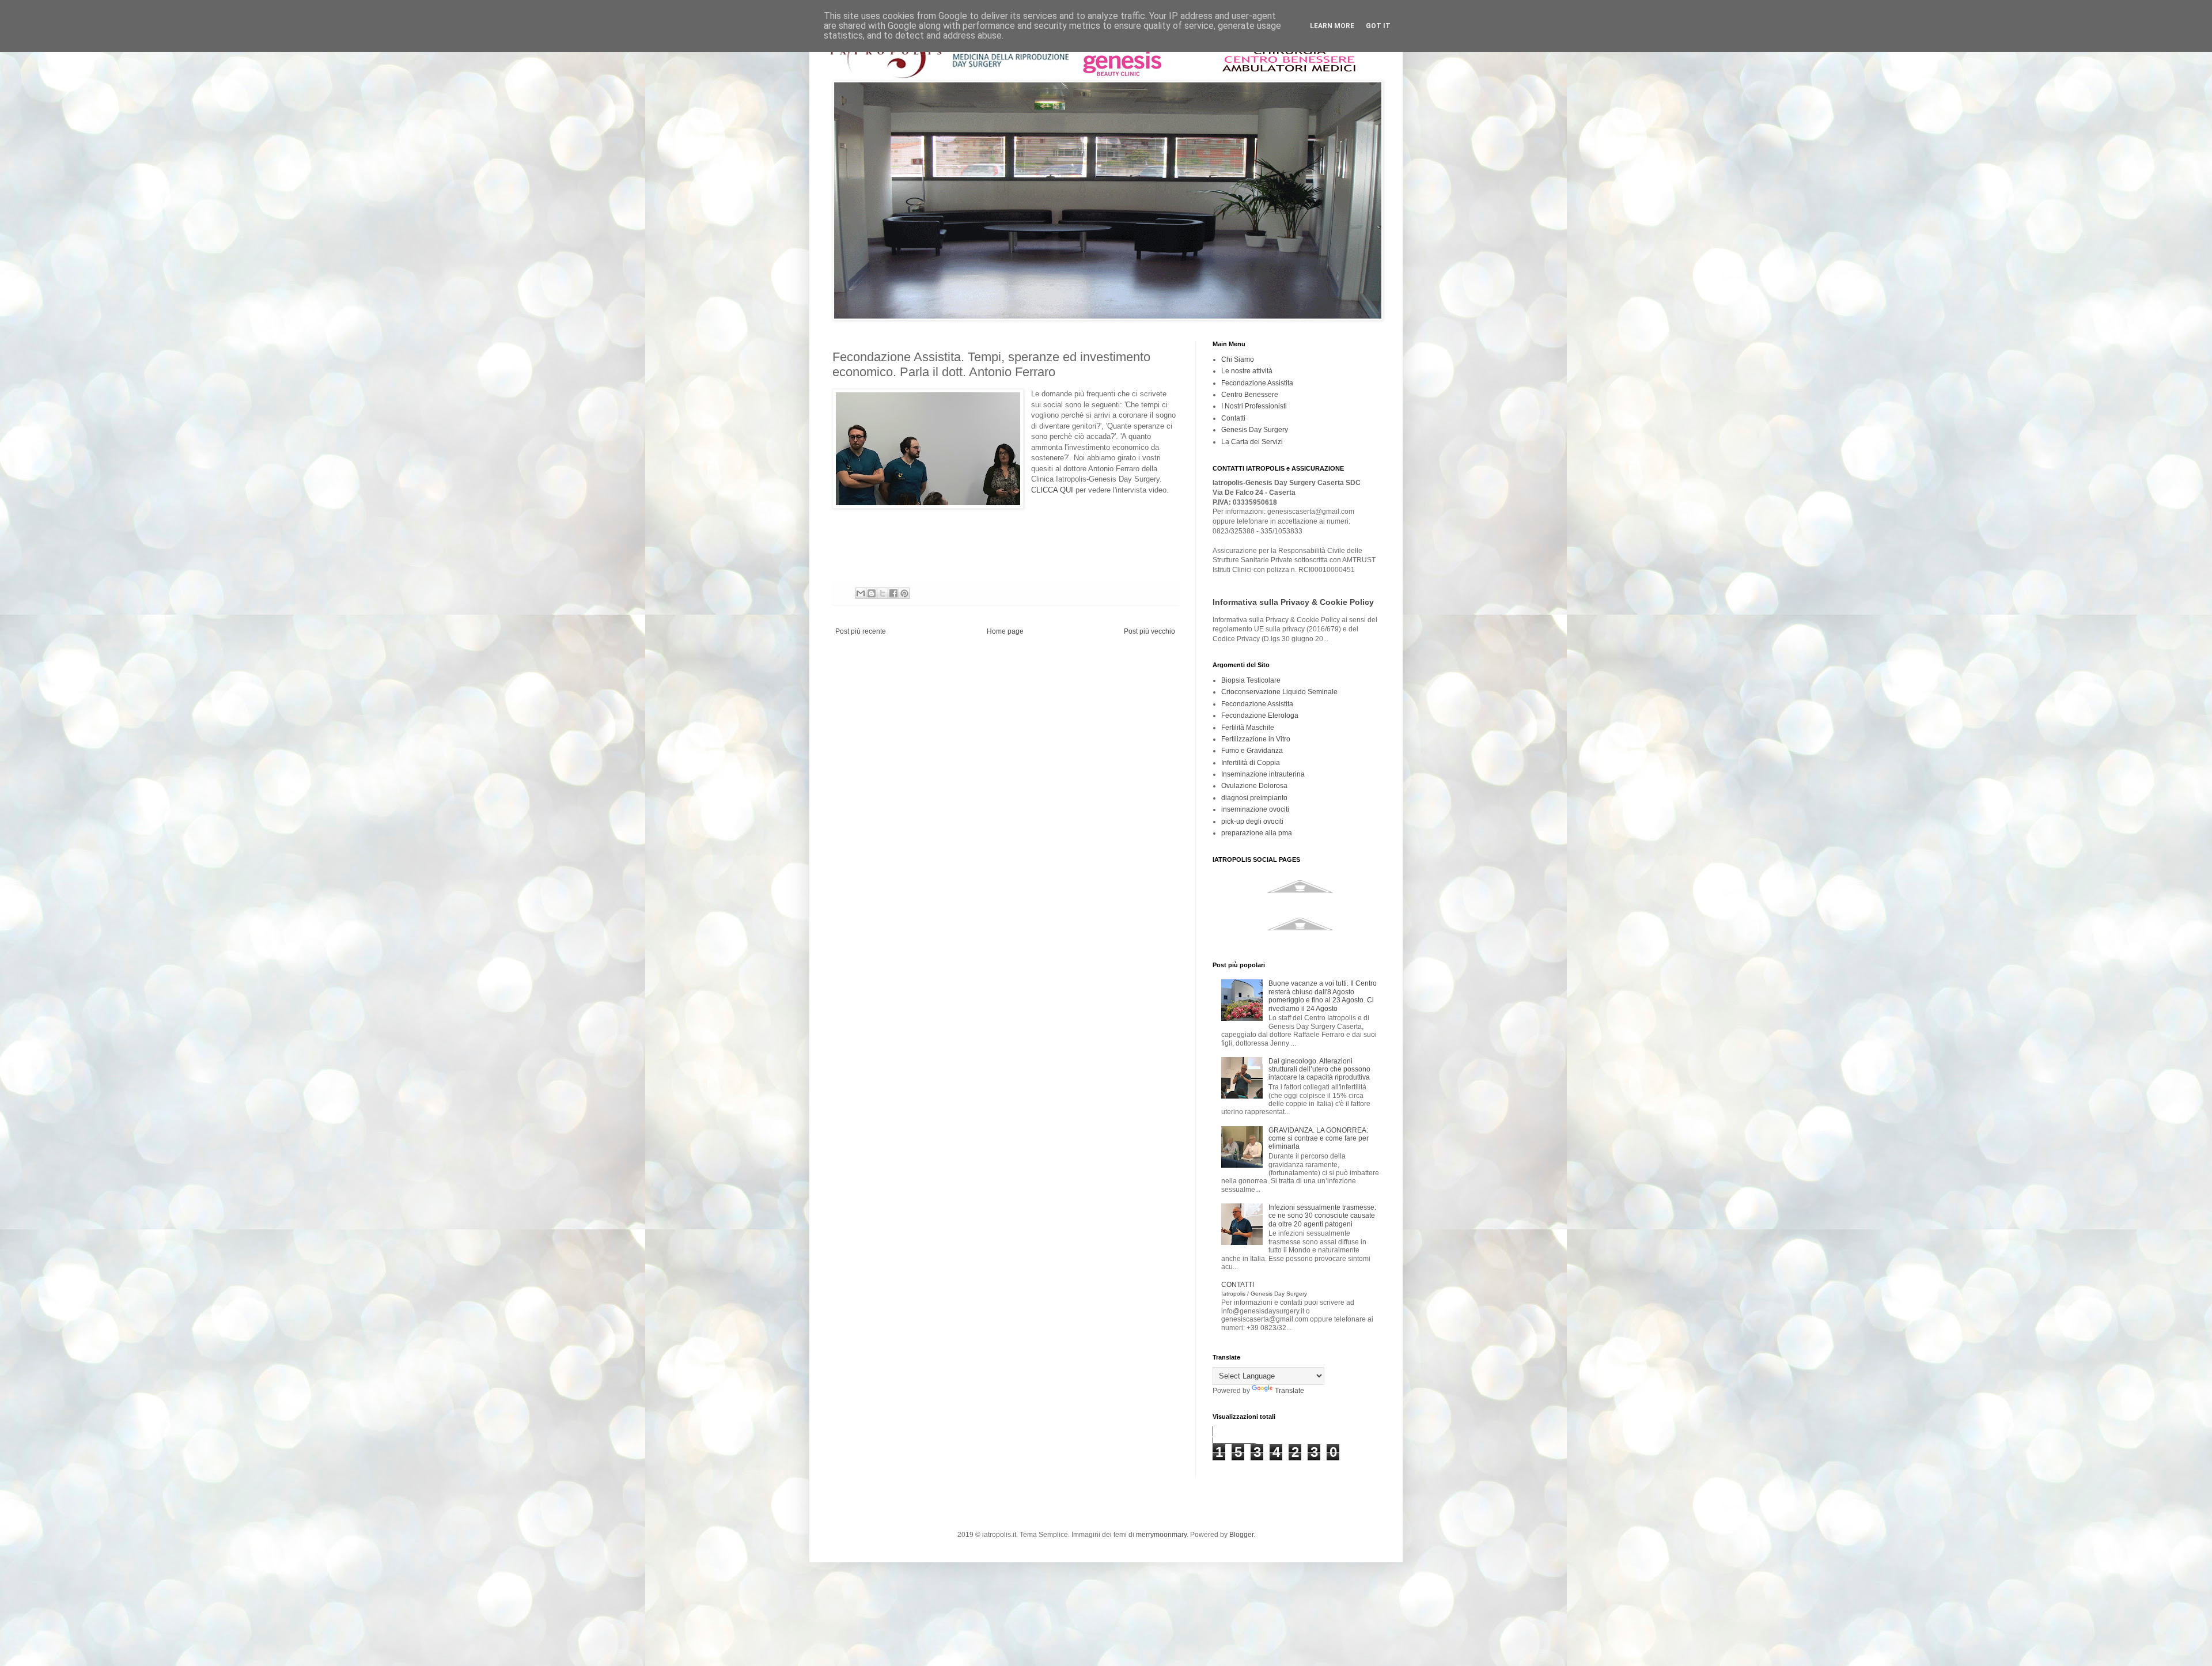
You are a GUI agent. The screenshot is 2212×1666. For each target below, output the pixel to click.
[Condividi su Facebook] (893, 593)
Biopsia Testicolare (1251, 680)
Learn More (1332, 26)
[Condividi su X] (882, 593)
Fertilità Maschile (1248, 728)
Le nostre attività (1247, 371)
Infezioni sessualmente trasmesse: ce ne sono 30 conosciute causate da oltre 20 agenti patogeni (1322, 1216)
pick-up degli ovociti (1252, 821)
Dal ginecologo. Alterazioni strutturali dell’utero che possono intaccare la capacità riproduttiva (1319, 1069)
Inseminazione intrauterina (1263, 774)
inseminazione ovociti (1255, 809)
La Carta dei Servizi (1252, 442)
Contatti (1233, 418)
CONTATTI (1264, 1288)
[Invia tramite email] (861, 593)
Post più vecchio (1149, 631)
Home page (1005, 631)
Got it (1378, 26)
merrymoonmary (1161, 1535)
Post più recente (861, 631)
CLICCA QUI (1052, 490)
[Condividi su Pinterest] (904, 593)
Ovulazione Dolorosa (1254, 786)
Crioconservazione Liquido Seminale (1279, 692)
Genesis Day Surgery (1255, 430)
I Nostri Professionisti (1254, 406)
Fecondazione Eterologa (1260, 715)
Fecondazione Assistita (1257, 383)
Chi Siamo (1238, 359)
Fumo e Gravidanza (1252, 751)
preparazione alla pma (1257, 833)
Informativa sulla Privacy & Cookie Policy (1293, 602)
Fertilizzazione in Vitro (1256, 739)
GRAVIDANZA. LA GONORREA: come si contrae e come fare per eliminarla (1319, 1139)
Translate (1289, 1391)
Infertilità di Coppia (1251, 763)
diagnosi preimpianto (1254, 798)
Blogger (1241, 1535)
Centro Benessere (1250, 395)
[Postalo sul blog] (872, 593)
